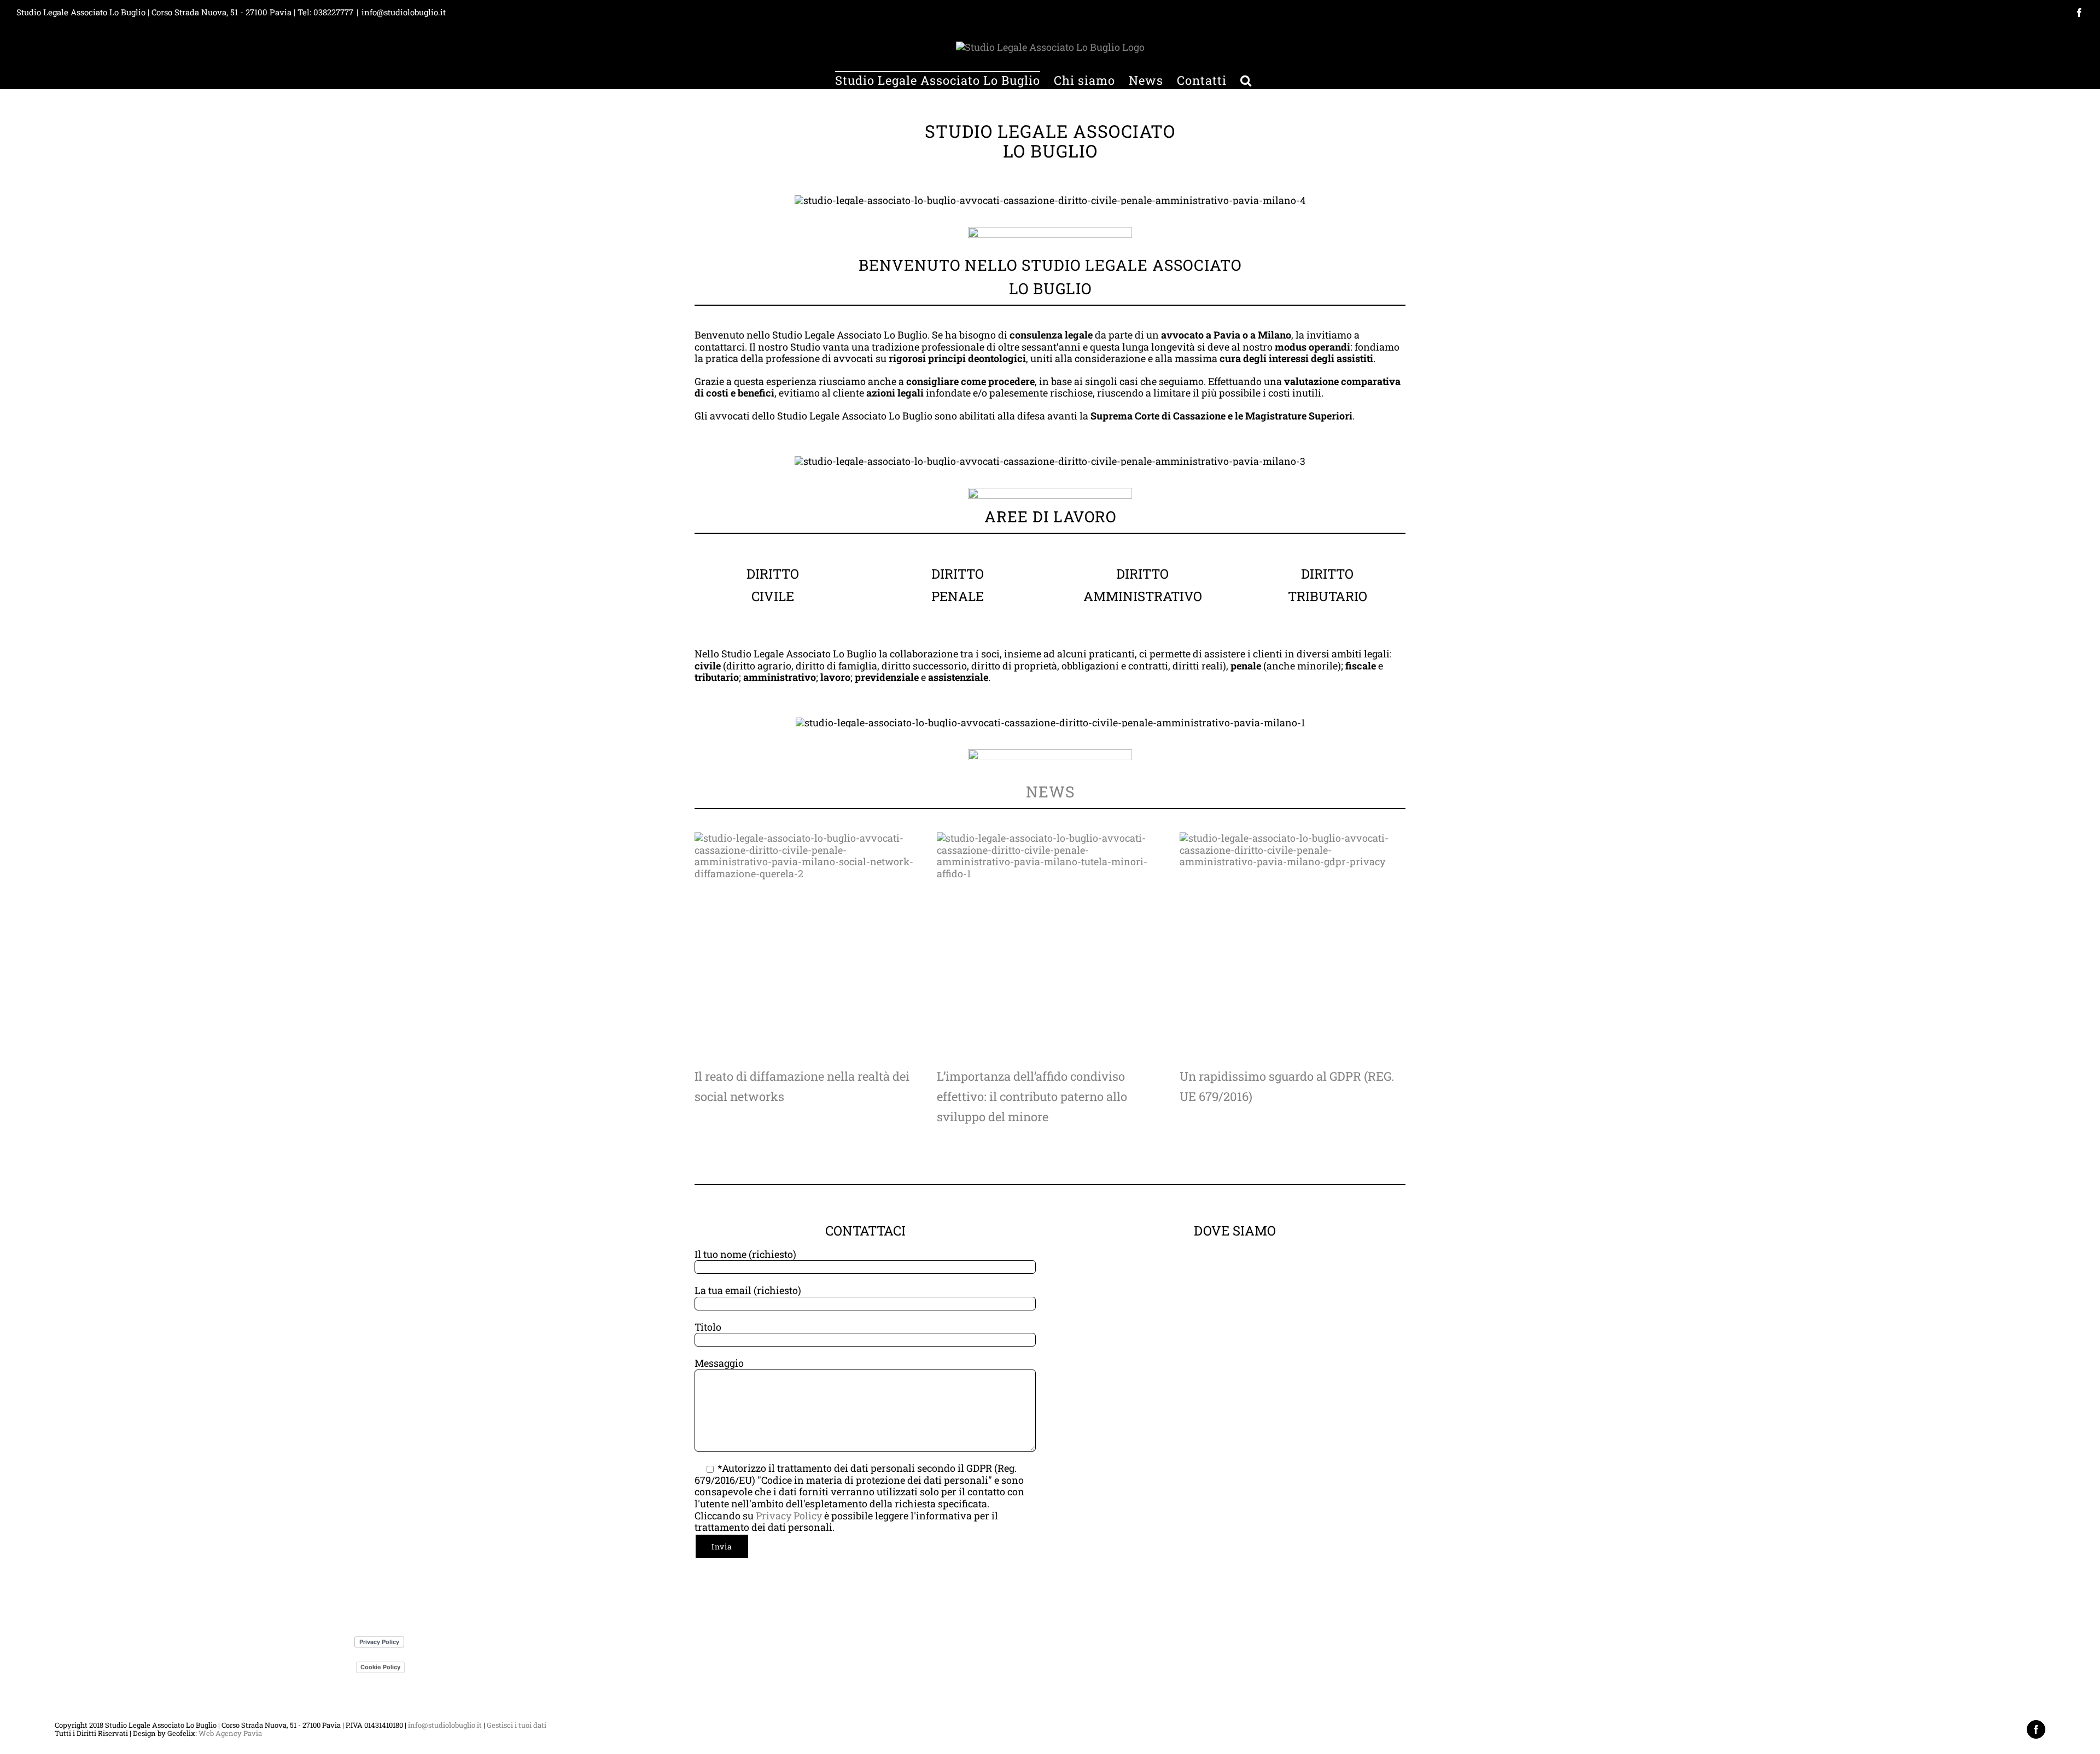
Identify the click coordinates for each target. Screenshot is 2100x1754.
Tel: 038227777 (325, 12)
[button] (1246, 80)
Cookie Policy (380, 1667)
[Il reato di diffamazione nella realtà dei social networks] (807, 945)
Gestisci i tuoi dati (517, 1725)
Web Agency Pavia (230, 1733)
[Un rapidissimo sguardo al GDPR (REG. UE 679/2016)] (1293, 945)
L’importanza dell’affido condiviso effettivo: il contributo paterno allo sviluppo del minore (1032, 1096)
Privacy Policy (789, 1516)
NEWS (1050, 792)
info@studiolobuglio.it (404, 12)
